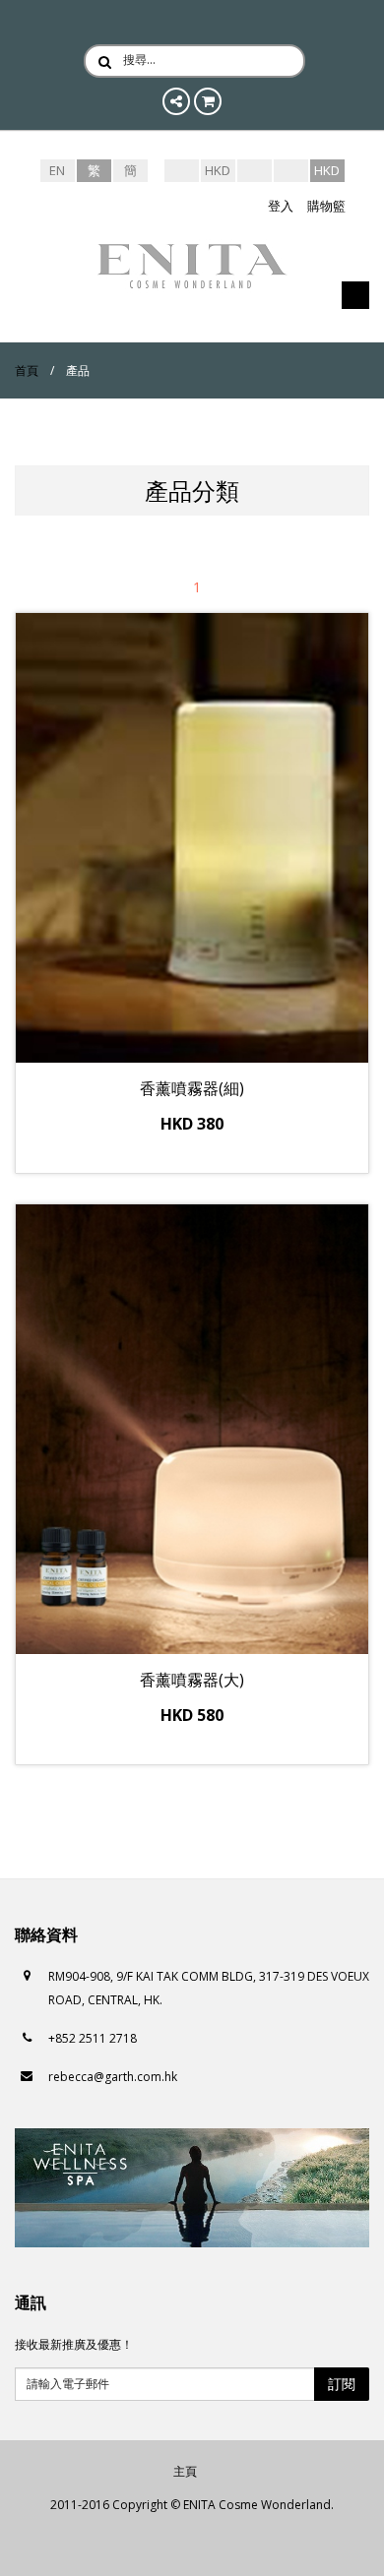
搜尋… (139, 60)
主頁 (185, 2471)
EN (57, 170)
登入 (281, 206)
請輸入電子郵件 (68, 2384)
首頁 (27, 370)
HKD (218, 170)
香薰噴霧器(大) (192, 1680)
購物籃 (326, 206)
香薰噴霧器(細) (192, 1088)
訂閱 (342, 2384)
